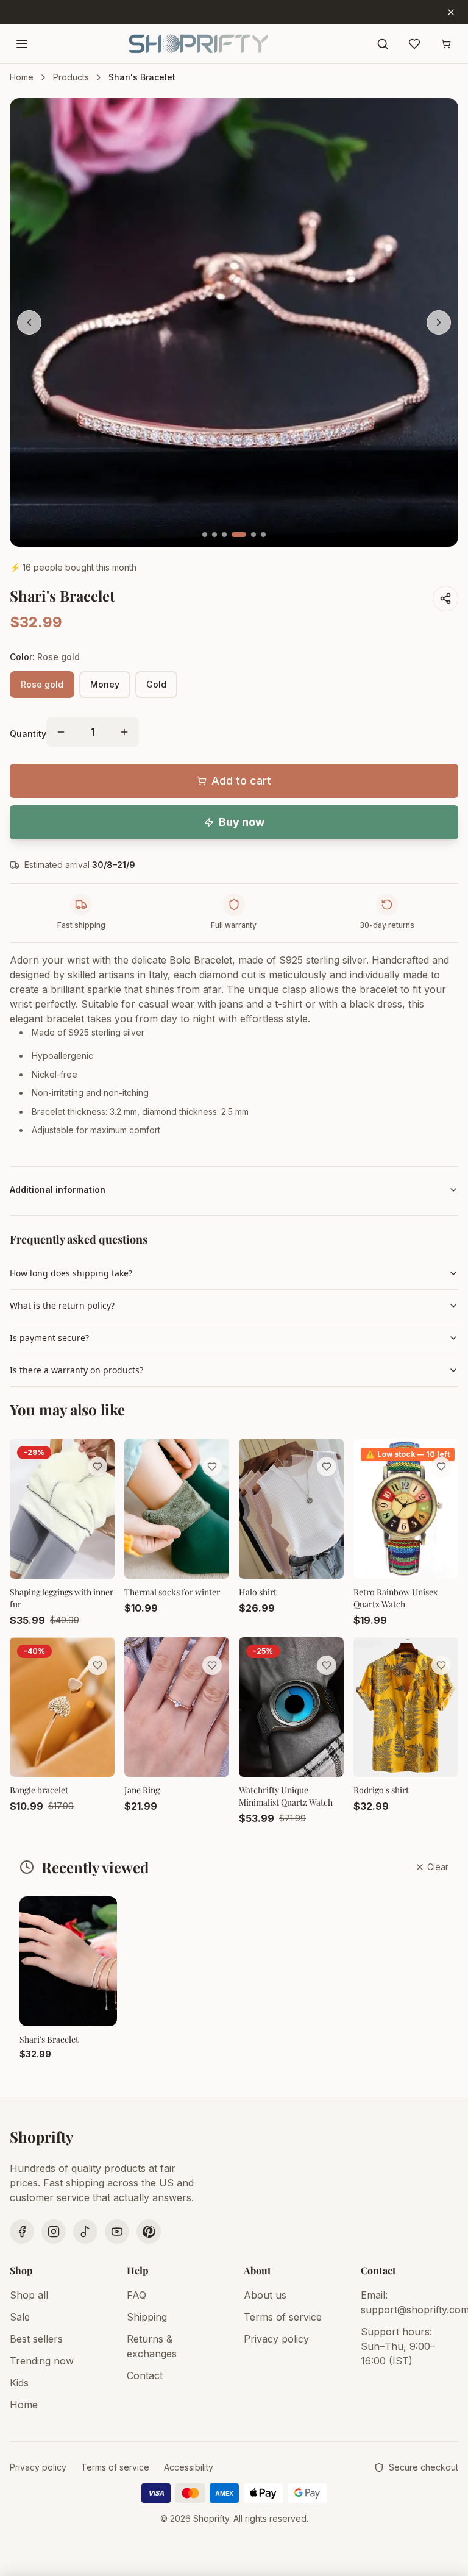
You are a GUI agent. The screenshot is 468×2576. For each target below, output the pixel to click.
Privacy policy (276, 2339)
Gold (156, 684)
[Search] (383, 44)
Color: (45, 657)
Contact (145, 2375)
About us (265, 2295)
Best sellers (36, 2339)
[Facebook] (22, 2232)
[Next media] (439, 322)
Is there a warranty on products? (76, 1370)
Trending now (42, 2361)
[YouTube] (117, 2232)
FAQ (136, 2295)
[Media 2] (214, 535)
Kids (19, 2383)
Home (22, 77)
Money (105, 684)
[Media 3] (224, 535)
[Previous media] (29, 322)
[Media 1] (205, 535)
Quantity (28, 734)
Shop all (29, 2295)
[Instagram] (54, 2232)
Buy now (242, 822)
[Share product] (445, 599)
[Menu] (22, 44)
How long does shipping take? (71, 1273)
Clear (438, 1867)
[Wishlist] (414, 44)
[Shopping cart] (446, 44)
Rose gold (42, 684)
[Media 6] (263, 535)
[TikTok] (85, 2232)
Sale (20, 2317)
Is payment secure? (49, 1338)
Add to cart (241, 781)
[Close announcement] (451, 12)
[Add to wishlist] (97, 1467)
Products (71, 77)
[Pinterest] (149, 2232)
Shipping (147, 2317)
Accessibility (189, 2467)
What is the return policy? (62, 1305)
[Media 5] (253, 535)
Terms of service (283, 2317)
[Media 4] (239, 535)
